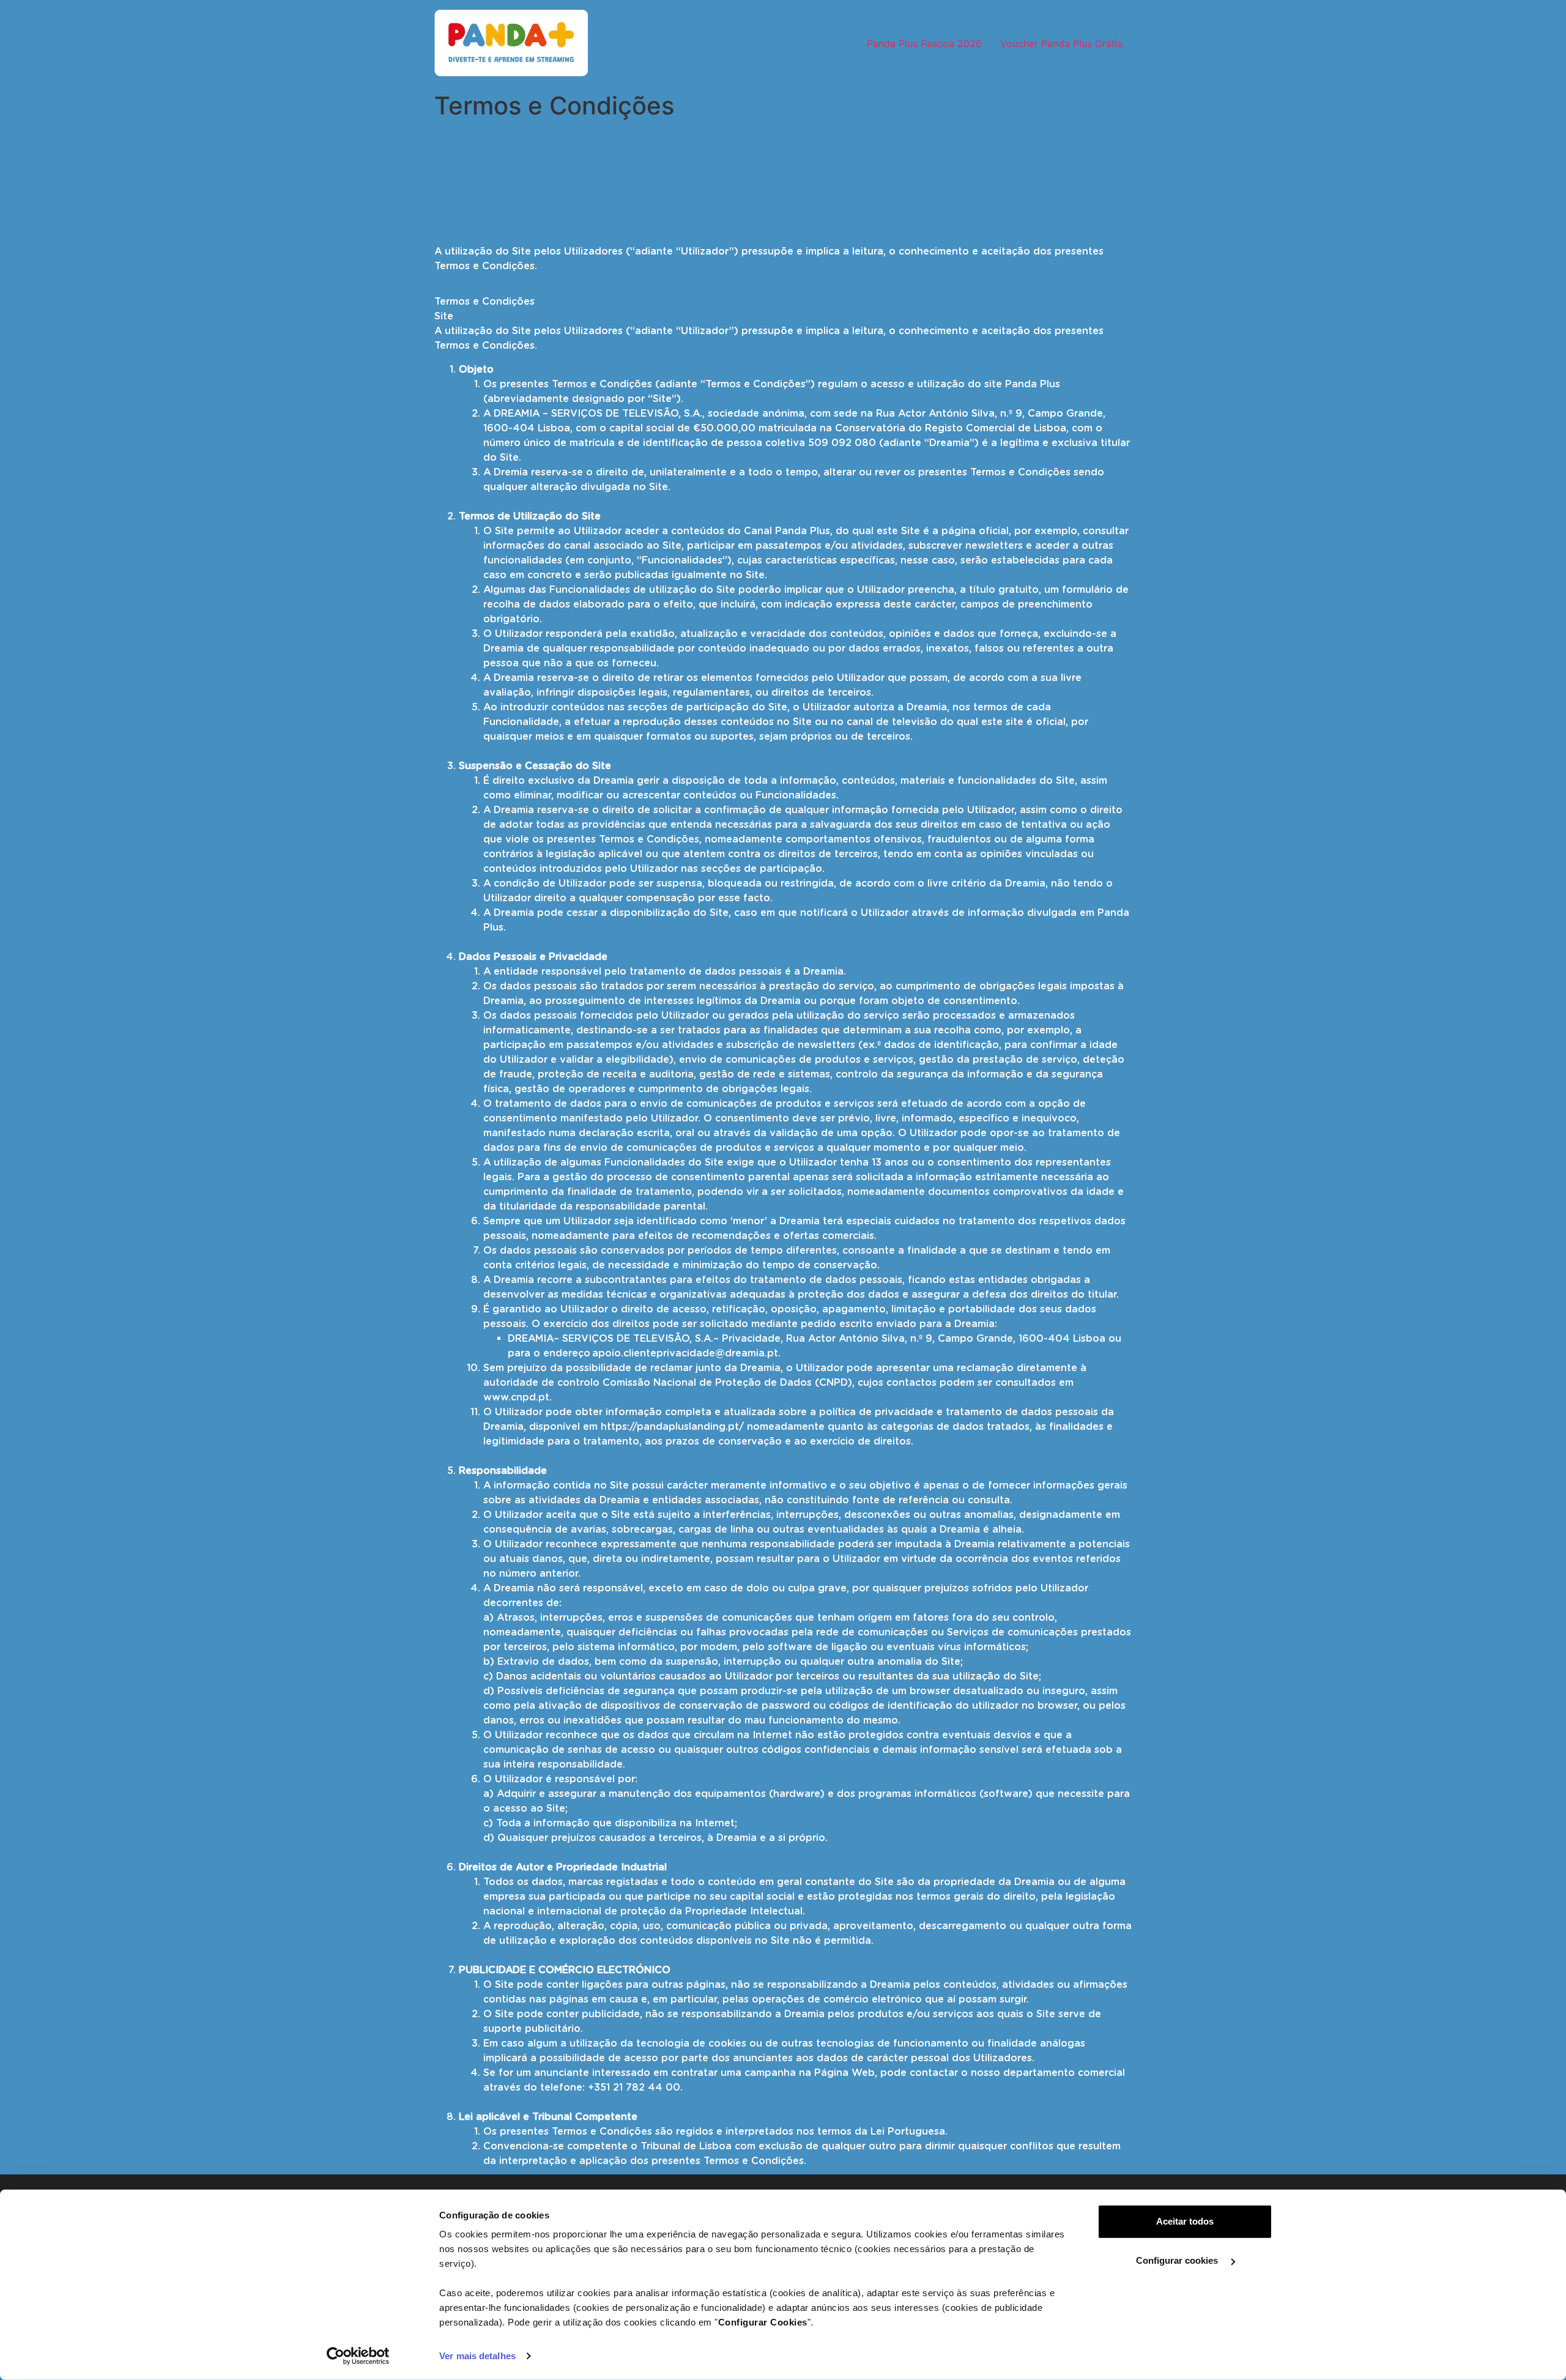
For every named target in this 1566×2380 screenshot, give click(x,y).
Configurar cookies (1178, 2260)
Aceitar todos (1185, 2221)
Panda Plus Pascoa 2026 (924, 43)
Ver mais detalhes (477, 2356)
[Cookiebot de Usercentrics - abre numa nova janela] (358, 2356)
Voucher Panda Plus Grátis (1061, 43)
